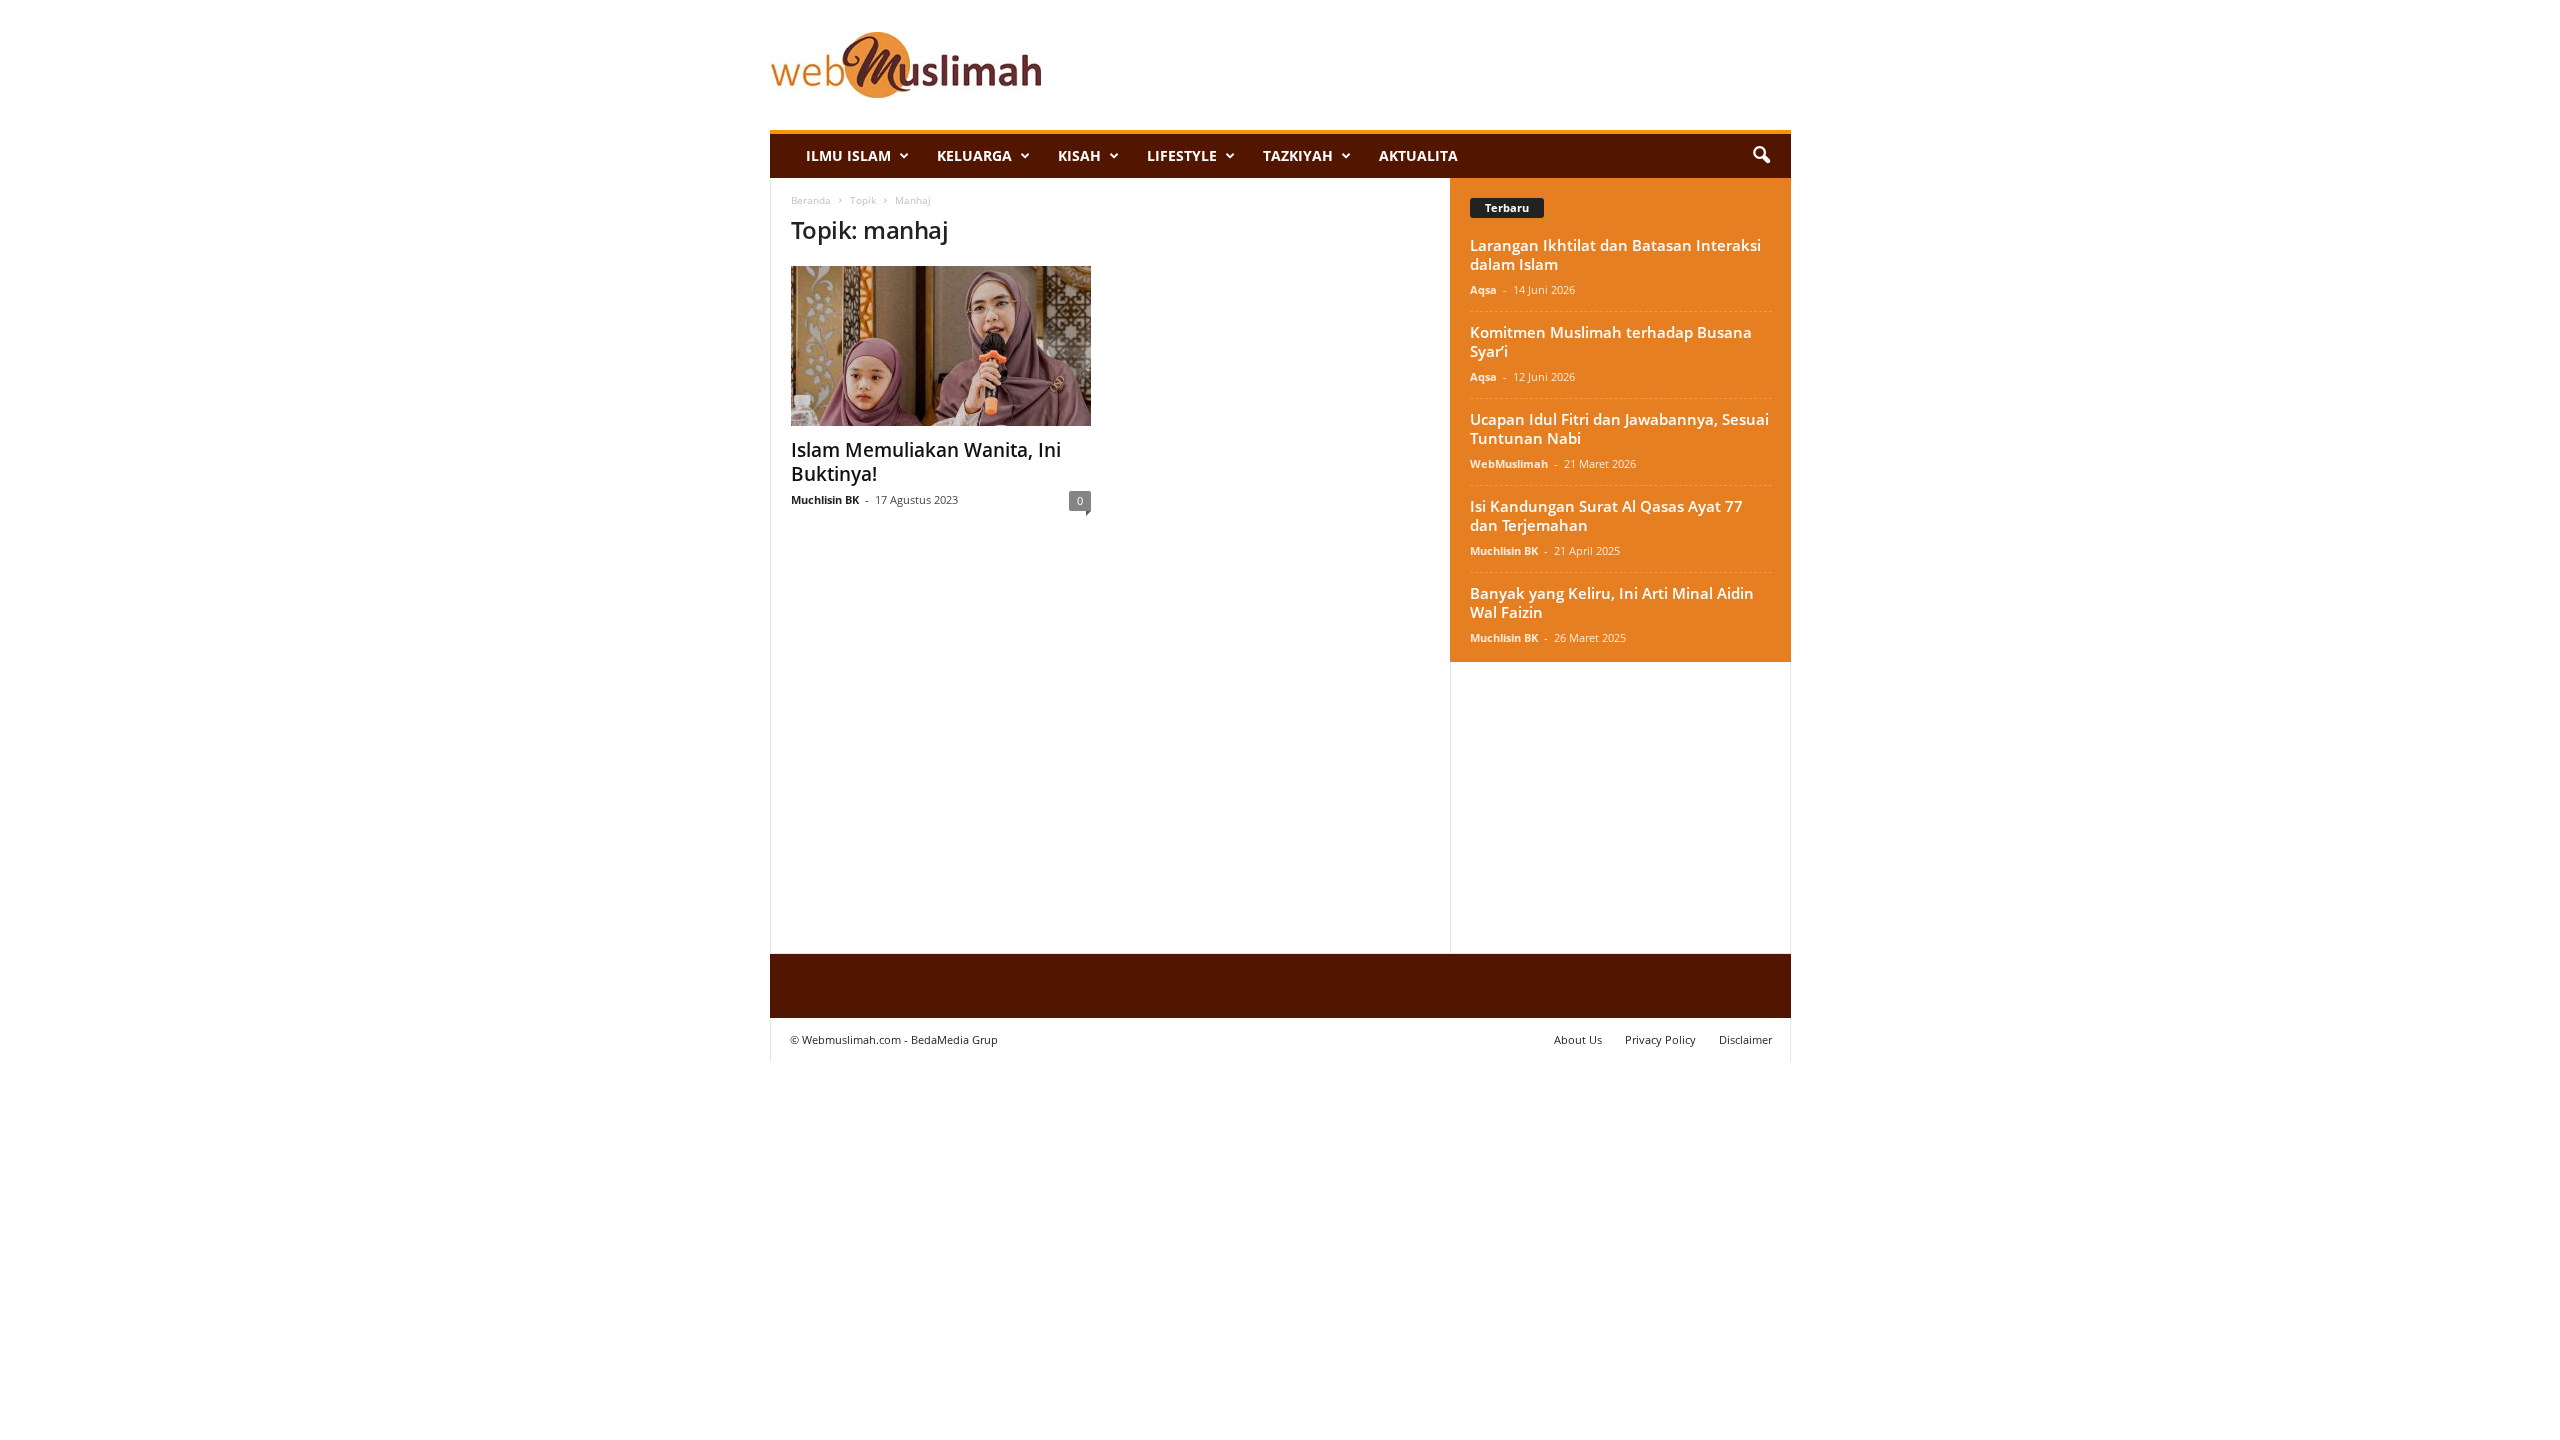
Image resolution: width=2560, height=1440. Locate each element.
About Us (1578, 1039)
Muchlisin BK (825, 499)
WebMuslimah (1509, 463)
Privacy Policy (1660, 1039)
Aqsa (1483, 289)
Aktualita (1418, 155)
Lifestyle (1182, 155)
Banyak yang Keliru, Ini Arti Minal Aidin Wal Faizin (1612, 602)
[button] (1761, 156)
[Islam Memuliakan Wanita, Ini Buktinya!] (941, 346)
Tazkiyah (1298, 155)
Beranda (811, 200)
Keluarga (974, 155)
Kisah (1079, 155)
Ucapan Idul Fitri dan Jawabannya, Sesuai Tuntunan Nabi (1619, 428)
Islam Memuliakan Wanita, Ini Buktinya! (926, 462)
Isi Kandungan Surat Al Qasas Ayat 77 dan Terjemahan (1606, 515)
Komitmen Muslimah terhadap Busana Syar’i (1611, 341)
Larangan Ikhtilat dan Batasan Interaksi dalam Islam (1615, 254)
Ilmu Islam (848, 155)
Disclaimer (1745, 1039)
